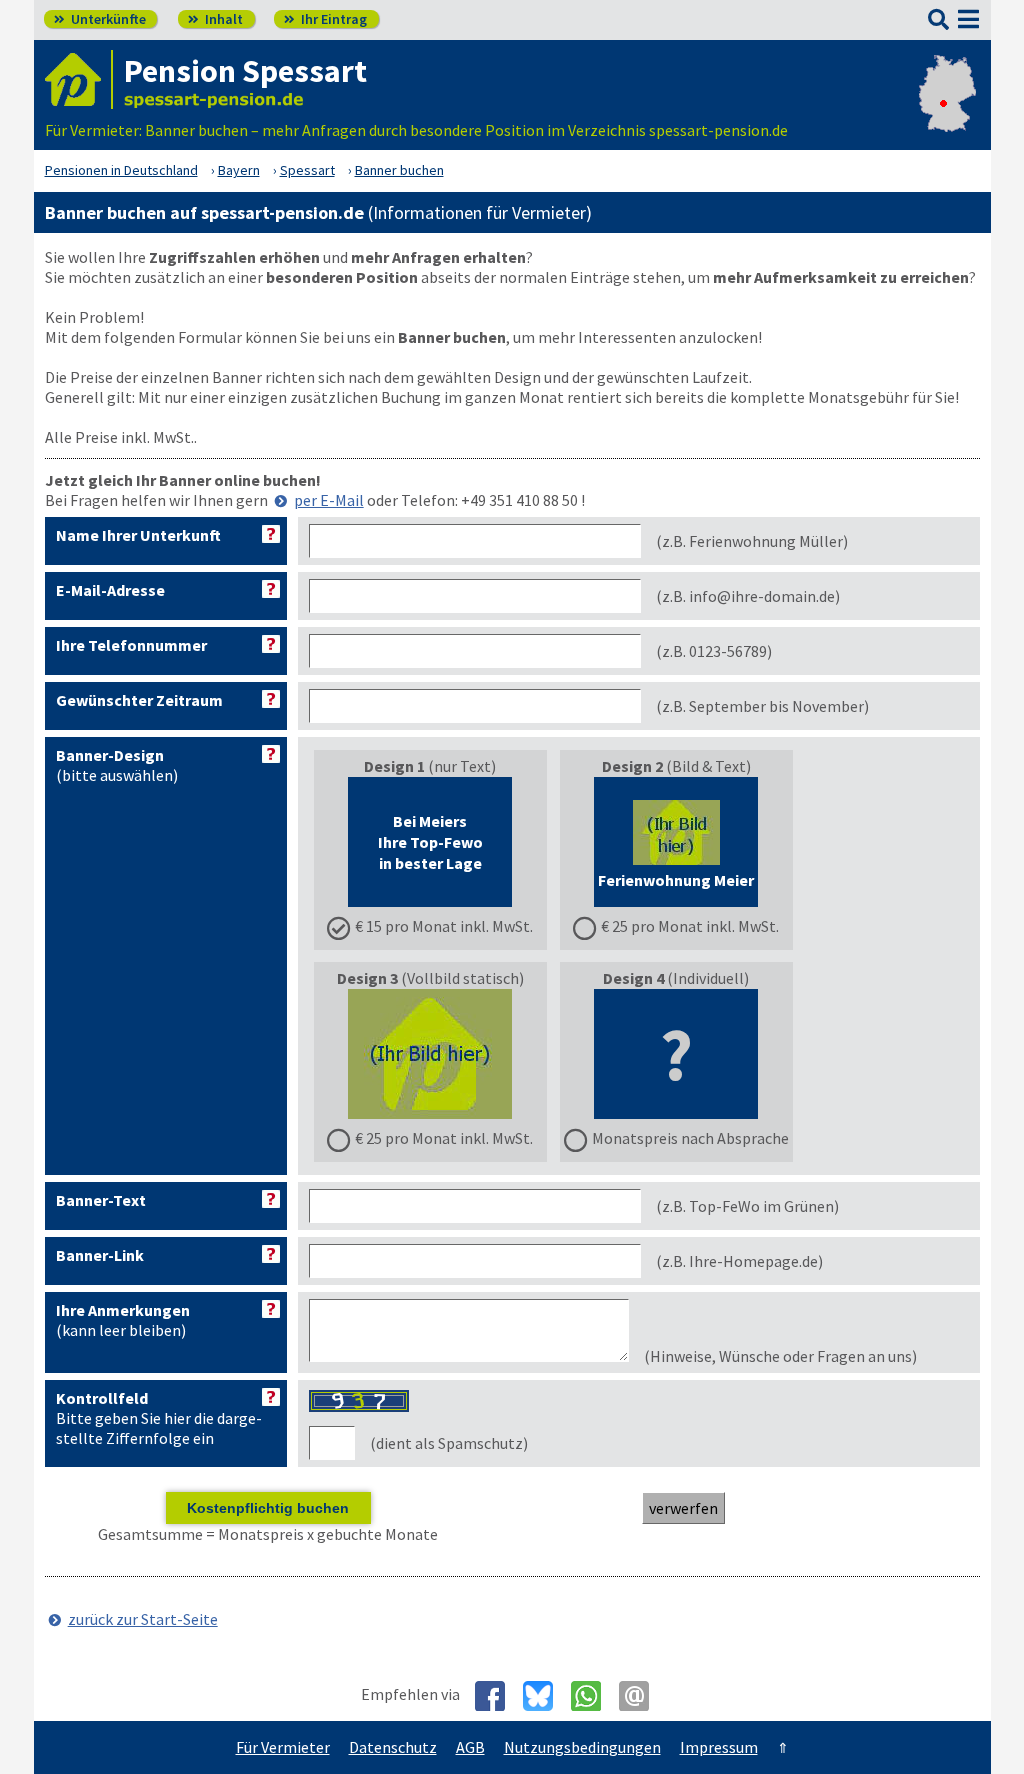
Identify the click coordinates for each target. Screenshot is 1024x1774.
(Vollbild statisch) (435, 1058)
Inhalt (215, 19)
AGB (470, 1747)
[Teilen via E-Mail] (641, 1696)
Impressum (719, 1747)
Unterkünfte (100, 19)
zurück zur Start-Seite (143, 1619)
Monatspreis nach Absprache (690, 1138)
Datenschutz (393, 1747)
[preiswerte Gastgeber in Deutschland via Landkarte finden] (947, 110)
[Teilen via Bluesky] (545, 1696)
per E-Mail (329, 500)
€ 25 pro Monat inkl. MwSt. (690, 926)
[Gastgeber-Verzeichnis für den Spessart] (79, 79)
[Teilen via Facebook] (497, 1696)
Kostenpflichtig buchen (268, 1508)
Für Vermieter (283, 1747)
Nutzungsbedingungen (582, 1747)
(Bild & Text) (688, 846)
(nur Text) (444, 846)
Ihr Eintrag (325, 19)
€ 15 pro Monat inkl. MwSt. (444, 926)
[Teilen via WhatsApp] (593, 1696)
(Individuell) (690, 1058)
